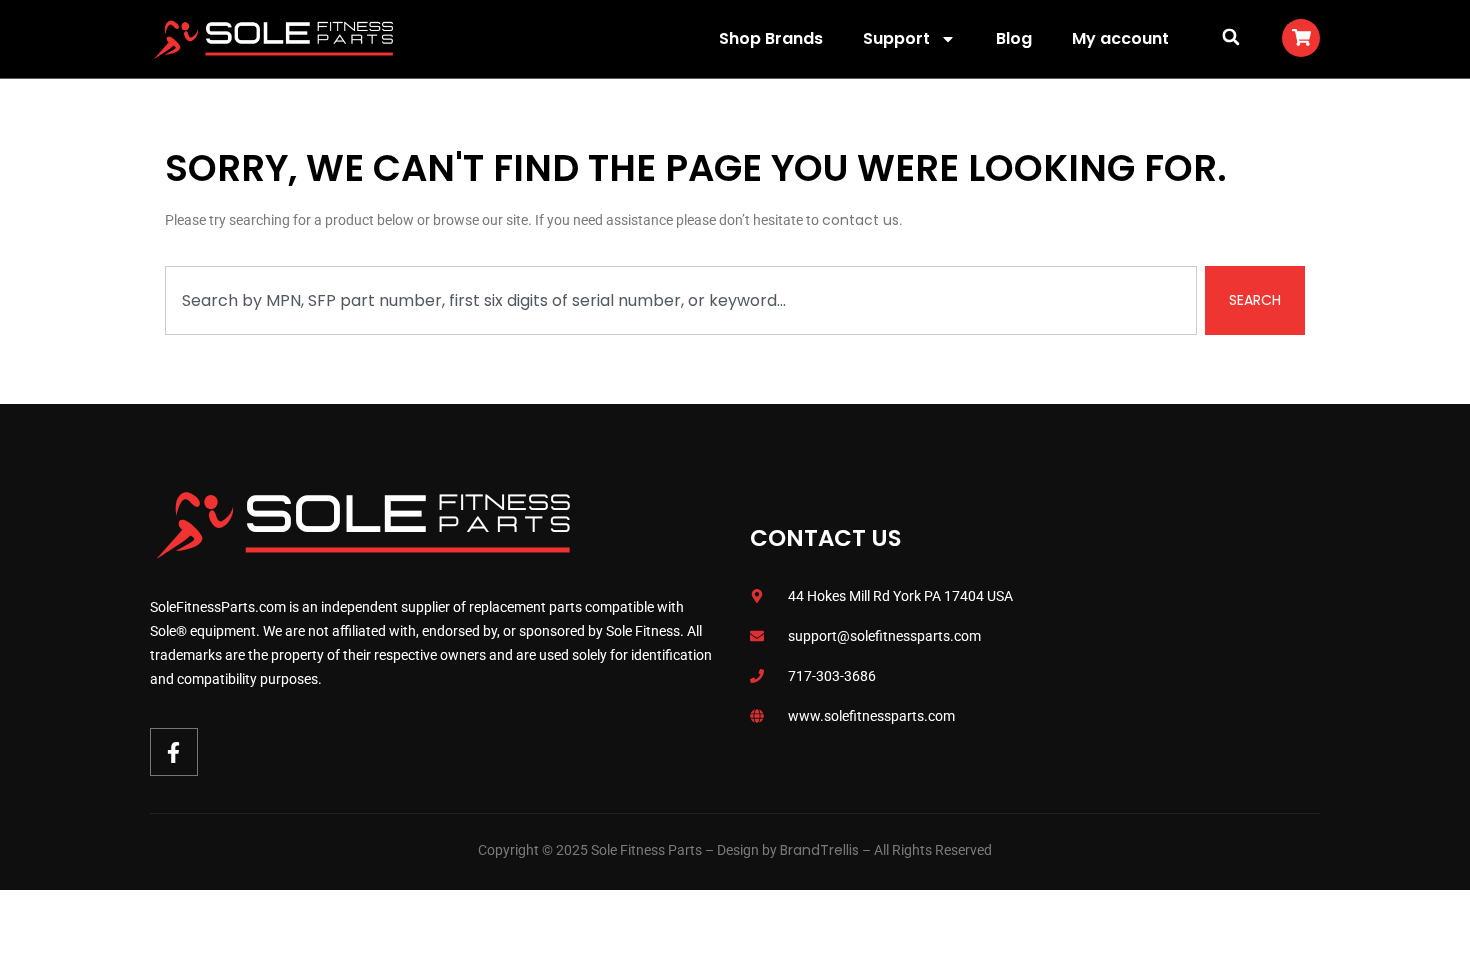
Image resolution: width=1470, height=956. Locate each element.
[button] (1230, 36)
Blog (1014, 38)
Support (896, 38)
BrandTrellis (819, 850)
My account (1120, 38)
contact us (860, 220)
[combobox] (681, 300)
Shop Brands (771, 38)
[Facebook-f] (174, 752)
